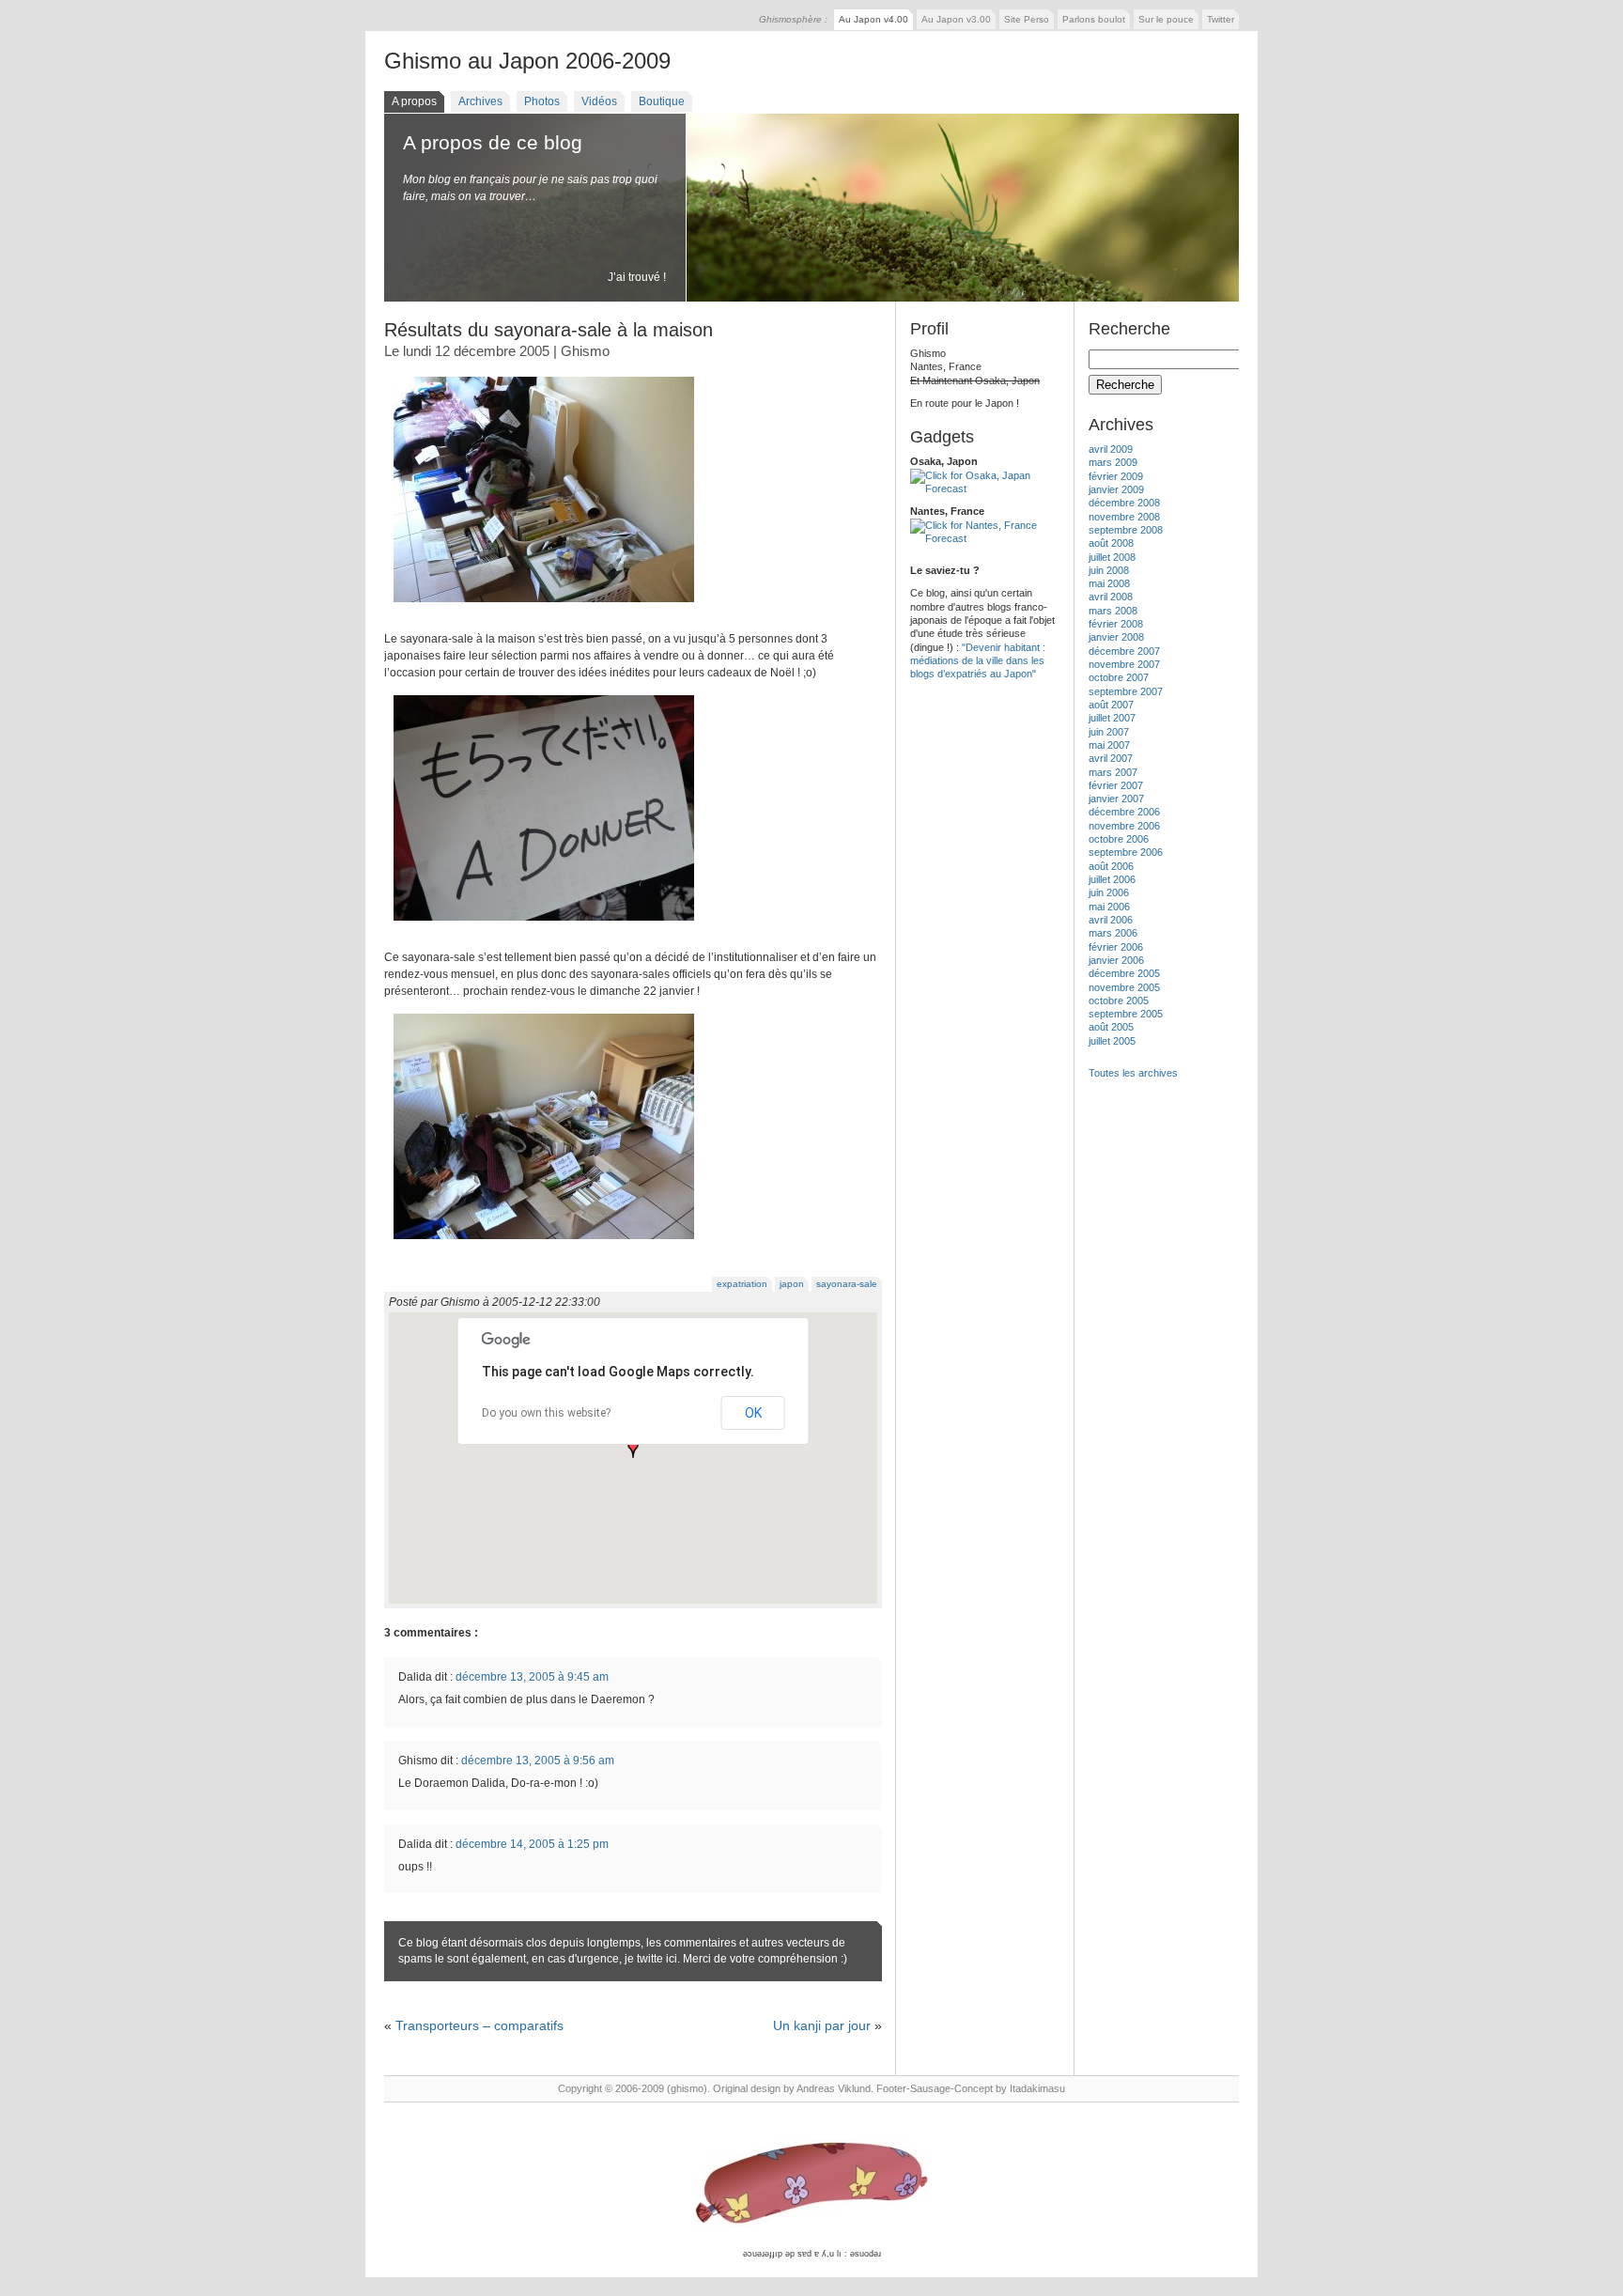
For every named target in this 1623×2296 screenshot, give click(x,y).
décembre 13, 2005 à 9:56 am (538, 1761)
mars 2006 (1113, 933)
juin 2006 (1109, 892)
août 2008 (1111, 543)
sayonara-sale (847, 1284)
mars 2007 (1113, 772)
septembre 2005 (1126, 1014)
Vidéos (599, 101)
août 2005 (1111, 1027)
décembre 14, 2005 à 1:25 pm (532, 1844)
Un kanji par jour (822, 2025)
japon (792, 1284)
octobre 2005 (1119, 1001)
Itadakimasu (1037, 2088)
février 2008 (1116, 624)
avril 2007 (1111, 758)
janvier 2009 (1116, 489)
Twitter (1221, 19)
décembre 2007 (1124, 651)
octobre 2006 (1119, 839)
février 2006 (1116, 947)
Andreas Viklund (834, 2088)
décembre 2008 (1124, 503)
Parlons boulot (1094, 19)
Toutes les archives (1133, 1073)
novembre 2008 (1124, 517)
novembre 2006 (1124, 826)
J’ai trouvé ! (637, 277)
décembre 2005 (1124, 973)
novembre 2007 (1124, 664)
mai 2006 (1109, 907)
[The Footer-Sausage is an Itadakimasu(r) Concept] (811, 2184)
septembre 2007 (1126, 691)
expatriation (742, 1284)
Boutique (662, 101)
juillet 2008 (1112, 557)
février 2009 (1116, 476)
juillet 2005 (1112, 1041)
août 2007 (1111, 705)
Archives (480, 101)
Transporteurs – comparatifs (479, 2025)
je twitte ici (651, 1959)
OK (753, 1413)
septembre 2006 (1126, 852)
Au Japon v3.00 (956, 19)
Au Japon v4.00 (873, 19)
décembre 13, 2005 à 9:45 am (532, 1677)
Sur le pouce (1166, 19)
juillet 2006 (1112, 879)
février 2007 (1116, 785)
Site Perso (1027, 19)
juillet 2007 (1112, 718)
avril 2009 (1111, 449)
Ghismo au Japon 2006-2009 (527, 61)
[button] (633, 1449)
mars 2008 (1113, 611)
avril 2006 (1111, 920)
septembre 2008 (1126, 530)
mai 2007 (1109, 745)
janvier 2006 (1116, 960)
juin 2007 (1109, 732)
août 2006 (1111, 866)
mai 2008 (1109, 583)
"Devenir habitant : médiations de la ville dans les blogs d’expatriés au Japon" (978, 661)
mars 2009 (1113, 462)
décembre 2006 (1124, 812)
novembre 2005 (1124, 987)
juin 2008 (1109, 570)
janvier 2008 (1116, 637)
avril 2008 (1111, 597)
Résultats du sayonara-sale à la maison (549, 330)
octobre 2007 (1119, 677)
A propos (414, 101)
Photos (542, 101)
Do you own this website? (546, 1413)
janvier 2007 (1116, 799)
